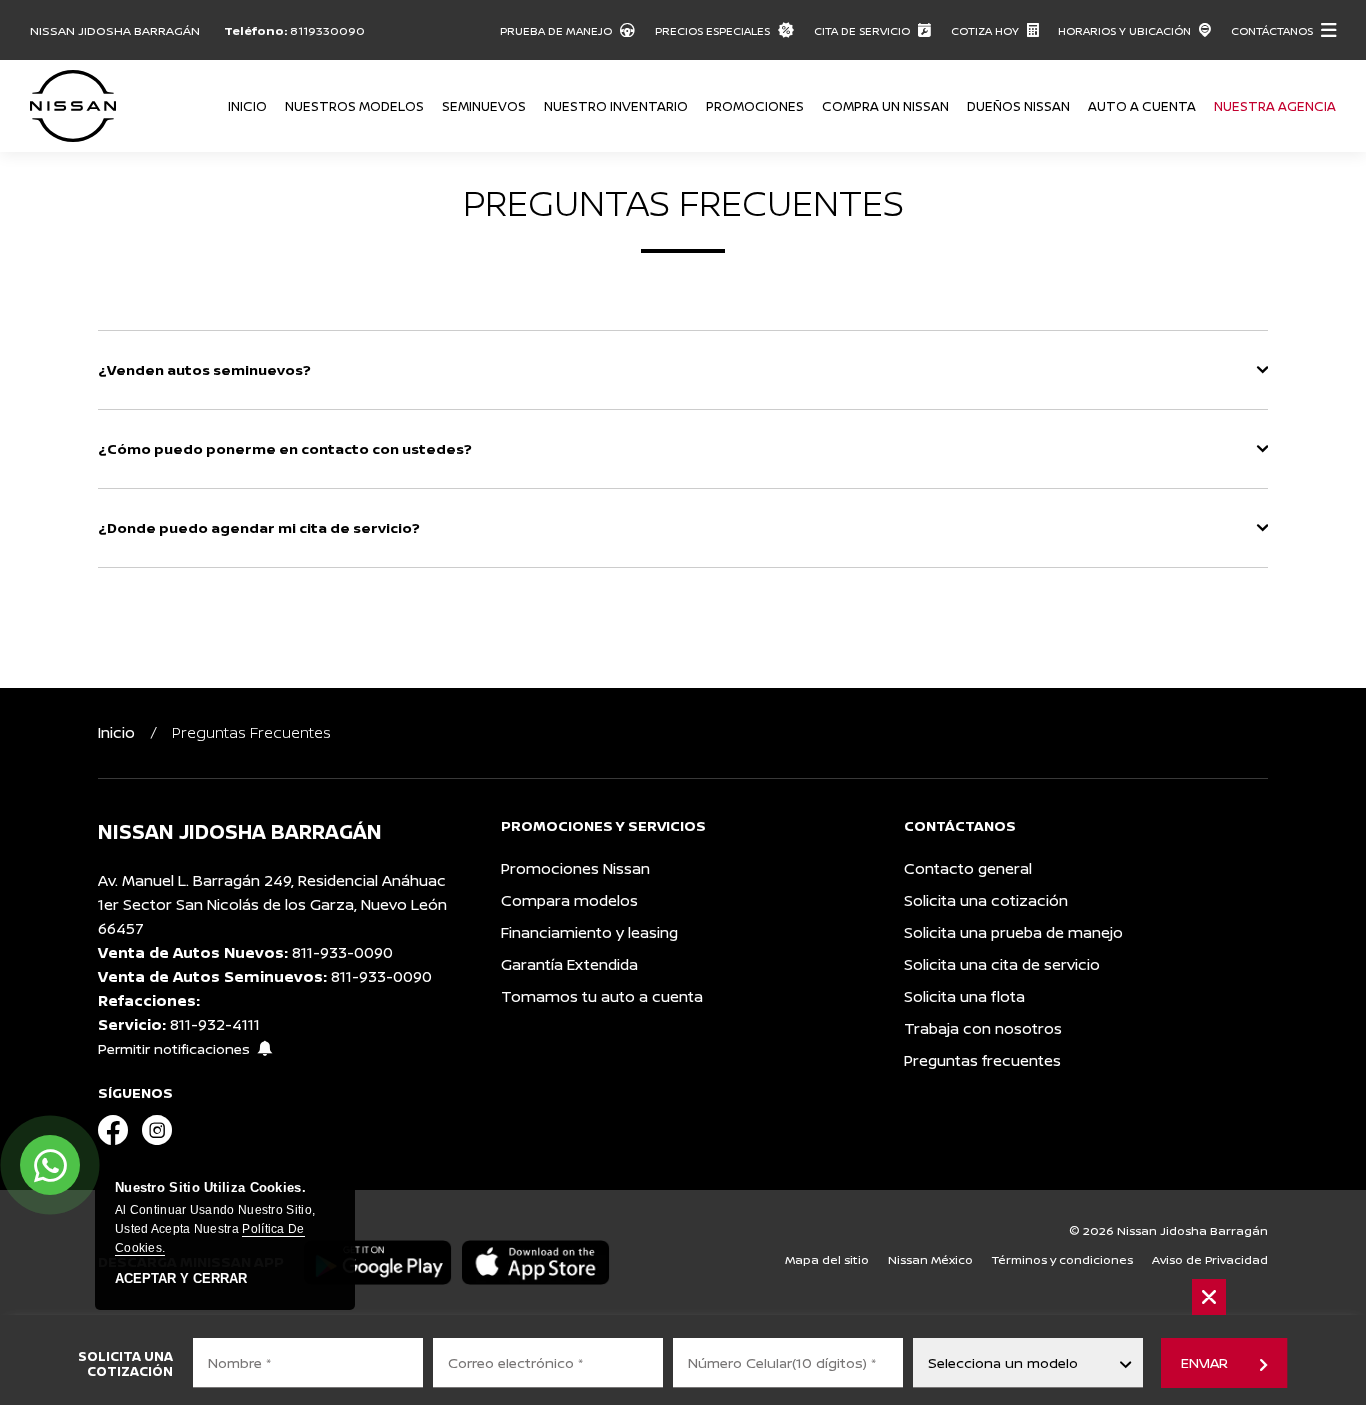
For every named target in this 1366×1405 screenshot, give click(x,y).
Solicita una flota (964, 996)
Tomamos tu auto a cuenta (602, 996)
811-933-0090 (342, 952)
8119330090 (327, 30)
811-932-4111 (215, 1024)
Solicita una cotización (986, 900)
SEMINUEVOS (484, 106)
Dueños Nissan (1018, 106)
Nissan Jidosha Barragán (115, 30)
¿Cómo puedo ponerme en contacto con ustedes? (285, 448)
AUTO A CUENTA (1142, 106)
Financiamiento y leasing (589, 932)
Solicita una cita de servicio (1002, 964)
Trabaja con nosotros (983, 1028)
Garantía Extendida (569, 964)
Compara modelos (569, 900)
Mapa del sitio (827, 1259)
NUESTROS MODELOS (354, 106)
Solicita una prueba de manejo (1013, 932)
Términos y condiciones (1062, 1259)
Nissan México (930, 1259)
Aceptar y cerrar (181, 1279)
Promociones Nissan (575, 868)
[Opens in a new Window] (113, 1131)
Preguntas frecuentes (982, 1060)
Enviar (1204, 1362)
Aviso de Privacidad (1210, 1259)
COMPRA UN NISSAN (885, 106)
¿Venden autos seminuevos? (204, 369)
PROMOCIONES (755, 106)
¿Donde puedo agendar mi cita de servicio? (259, 527)
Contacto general (968, 868)
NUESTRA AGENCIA (1275, 106)
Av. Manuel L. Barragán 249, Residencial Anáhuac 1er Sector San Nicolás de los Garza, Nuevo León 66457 (272, 904)
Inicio (247, 106)
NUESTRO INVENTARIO (616, 106)
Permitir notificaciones (174, 1048)
